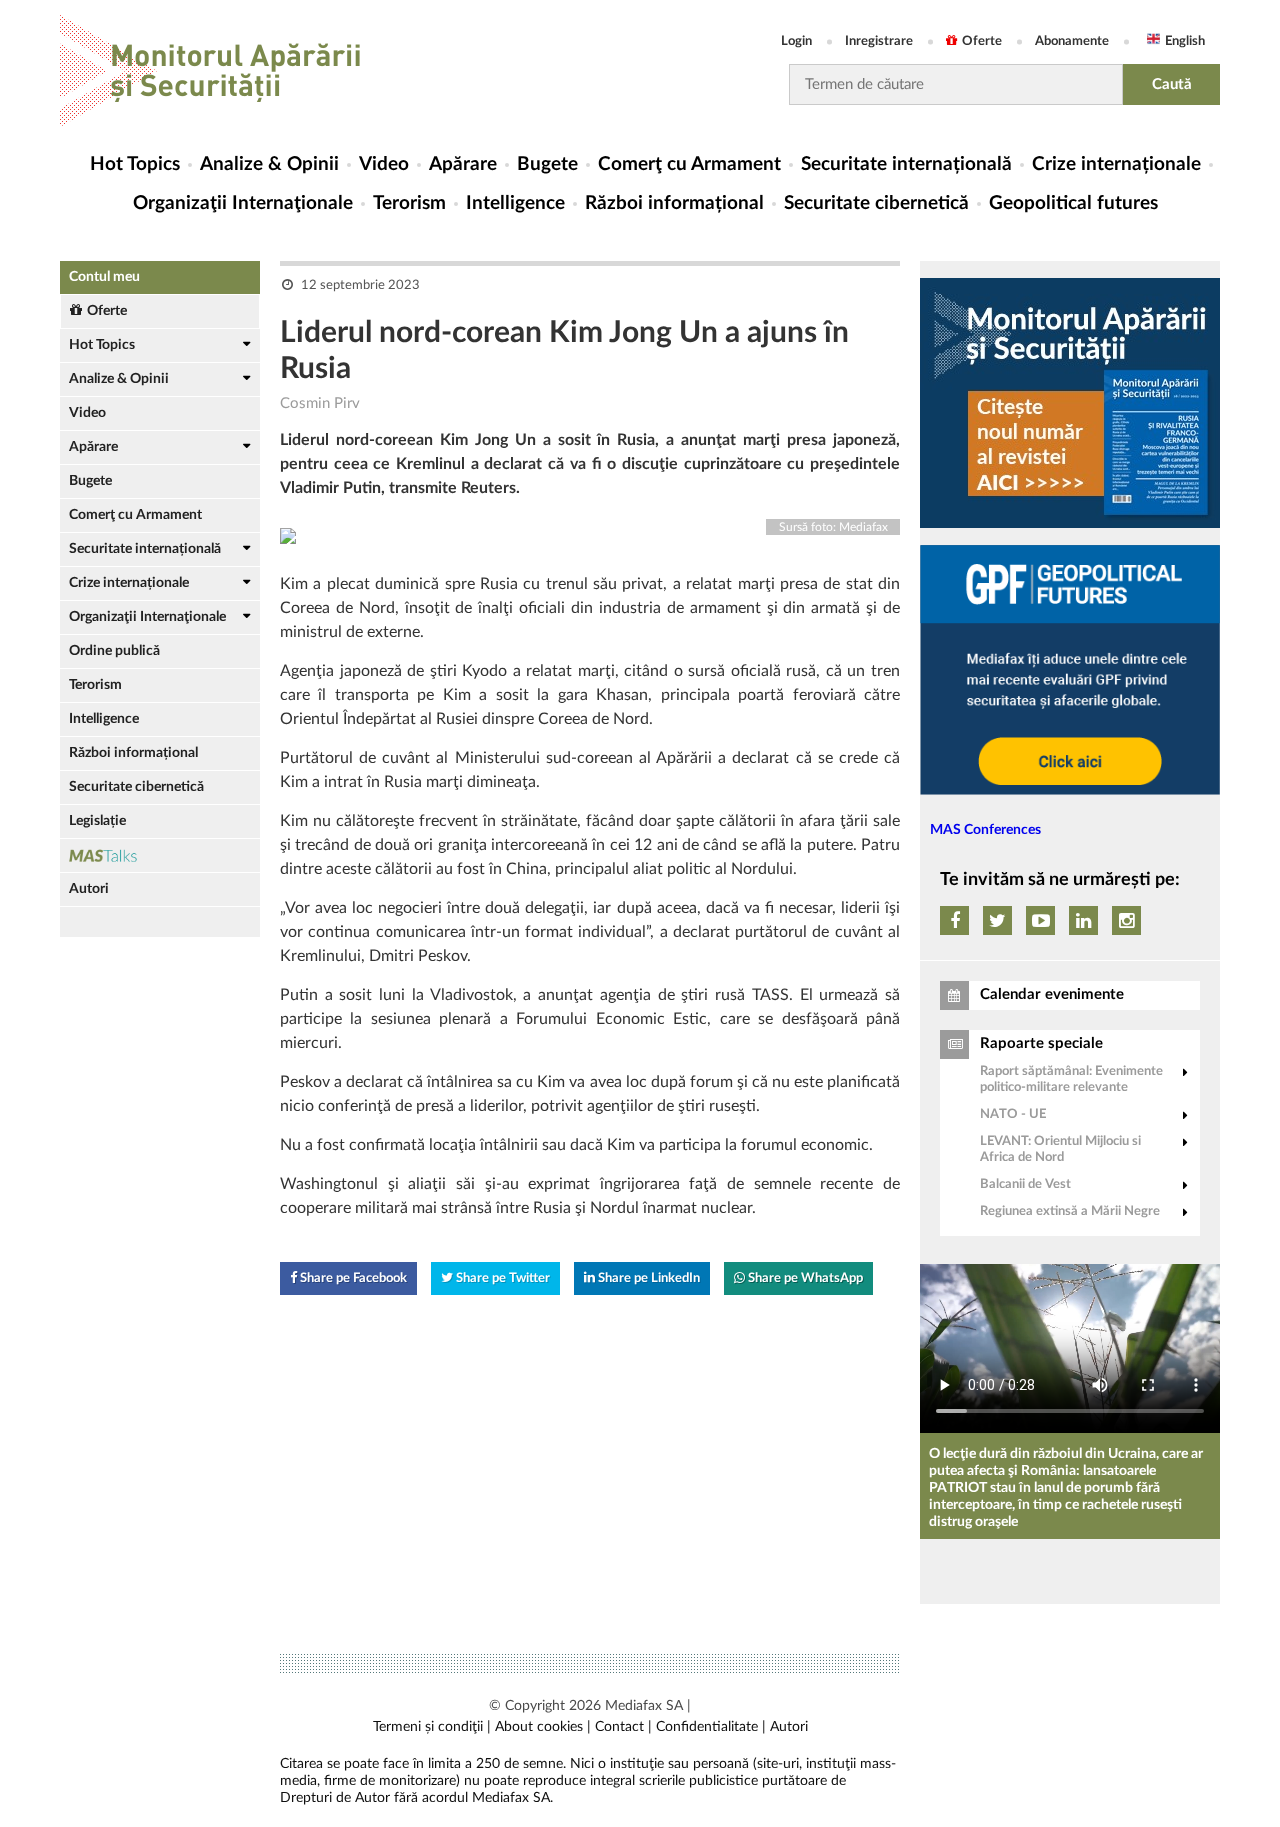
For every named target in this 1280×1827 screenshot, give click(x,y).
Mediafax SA (644, 1706)
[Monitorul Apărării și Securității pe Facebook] (954, 920)
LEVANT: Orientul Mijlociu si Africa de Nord (1060, 1149)
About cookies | (543, 1727)
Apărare (463, 164)
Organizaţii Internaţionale (243, 203)
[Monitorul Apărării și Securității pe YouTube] (1040, 920)
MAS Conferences (985, 830)
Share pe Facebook (352, 1278)
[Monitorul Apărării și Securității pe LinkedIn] (1083, 920)
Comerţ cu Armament (689, 164)
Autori (89, 889)
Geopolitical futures (1073, 203)
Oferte (982, 41)
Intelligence (515, 203)
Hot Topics (135, 164)
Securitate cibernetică (876, 203)
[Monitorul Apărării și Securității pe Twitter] (997, 920)
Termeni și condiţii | (432, 1727)
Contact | (623, 1727)
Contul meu (104, 277)
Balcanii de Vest (1025, 1184)
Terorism (409, 203)
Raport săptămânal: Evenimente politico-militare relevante (1071, 1079)
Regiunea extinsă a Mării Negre (1070, 1211)
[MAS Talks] (160, 855)
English (1185, 41)
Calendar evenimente (1052, 994)
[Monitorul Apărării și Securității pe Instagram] (1126, 920)
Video (384, 164)
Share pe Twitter (501, 1278)
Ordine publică (114, 651)
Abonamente (1072, 41)
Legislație (97, 821)
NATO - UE (1013, 1114)
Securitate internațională (906, 164)
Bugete (547, 164)
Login (796, 41)
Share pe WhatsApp (804, 1278)
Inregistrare (879, 41)
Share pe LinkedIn (647, 1278)
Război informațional (674, 203)
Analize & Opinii (269, 164)
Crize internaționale (1116, 164)
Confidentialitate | (711, 1727)
